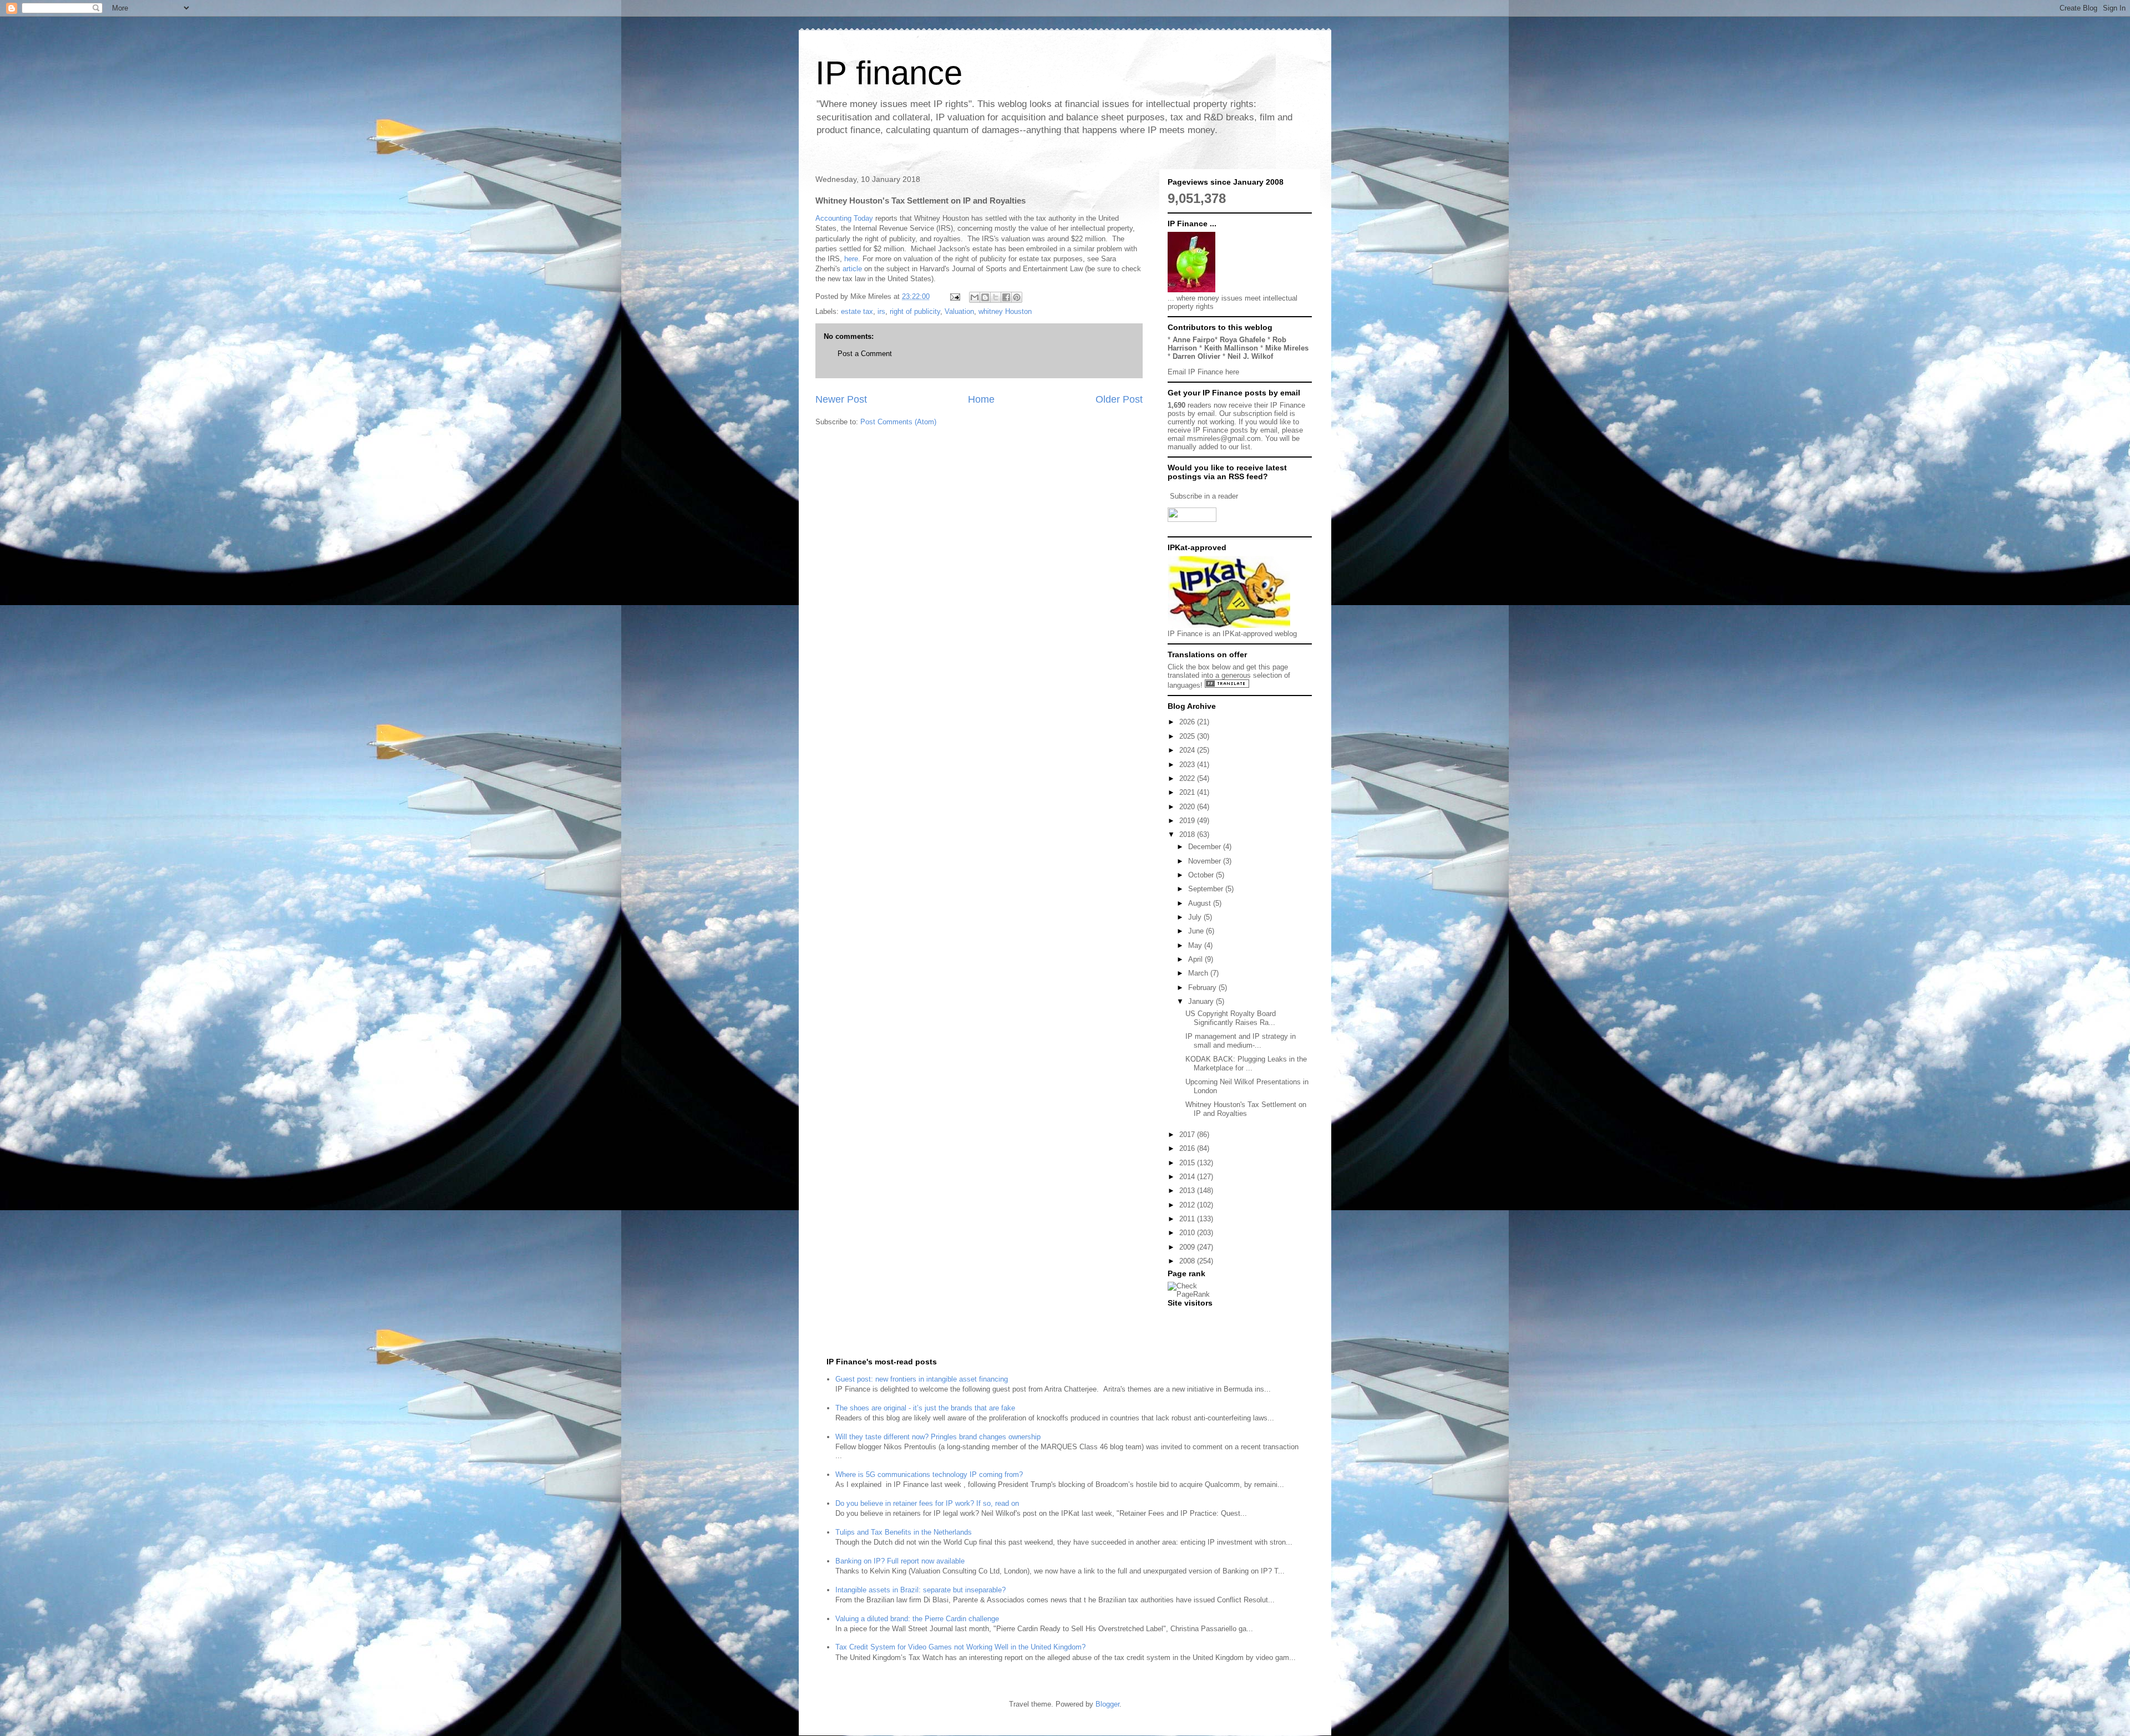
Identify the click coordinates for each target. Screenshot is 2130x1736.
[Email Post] (954, 296)
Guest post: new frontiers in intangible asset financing (922, 1379)
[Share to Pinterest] (1017, 297)
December (1206, 847)
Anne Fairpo (1194, 340)
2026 (1188, 722)
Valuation (959, 311)
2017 (1188, 1135)
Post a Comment (865, 354)
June (1197, 931)
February (1203, 988)
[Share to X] (996, 297)
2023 (1188, 765)
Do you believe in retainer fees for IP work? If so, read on (927, 1503)
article (852, 269)
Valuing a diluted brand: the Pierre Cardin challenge (917, 1619)
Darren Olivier (1196, 356)
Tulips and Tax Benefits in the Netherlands (904, 1532)
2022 (1188, 778)
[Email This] (975, 297)
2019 (1188, 821)
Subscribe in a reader (1204, 496)
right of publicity (915, 311)
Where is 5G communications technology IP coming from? (929, 1474)
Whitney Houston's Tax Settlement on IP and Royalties (1246, 1109)
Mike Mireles (1287, 348)
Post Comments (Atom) (898, 422)
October (1202, 875)
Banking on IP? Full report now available (900, 1561)
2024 (1188, 750)
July (1196, 917)
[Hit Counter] (1187, 1317)
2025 (1188, 736)
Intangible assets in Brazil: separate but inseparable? (921, 1590)
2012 (1188, 1205)
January (1202, 1001)
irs (881, 311)
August (1201, 903)
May (1196, 945)
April (1196, 959)
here (851, 259)
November (1206, 861)
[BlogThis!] (985, 297)
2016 (1188, 1148)
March (1199, 973)
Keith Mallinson (1231, 348)
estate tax (857, 311)
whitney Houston (1005, 311)
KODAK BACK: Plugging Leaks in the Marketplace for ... (1246, 1064)
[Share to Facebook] (1006, 297)
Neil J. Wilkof (1250, 356)
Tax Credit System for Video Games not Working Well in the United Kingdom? (960, 1647)
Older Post (1119, 399)
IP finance (889, 73)
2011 (1188, 1219)
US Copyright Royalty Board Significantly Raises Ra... (1231, 1018)
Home (981, 399)
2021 (1188, 792)
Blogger (1107, 1704)
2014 (1188, 1177)
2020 (1188, 807)
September (1207, 889)
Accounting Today (844, 218)
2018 (1188, 834)
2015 (1188, 1163)
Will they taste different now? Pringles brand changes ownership (938, 1437)
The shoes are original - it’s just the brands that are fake (925, 1408)
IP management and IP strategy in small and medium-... (1241, 1041)
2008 (1188, 1261)
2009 (1188, 1247)
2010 (1188, 1233)
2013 (1188, 1191)
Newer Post (841, 399)
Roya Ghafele (1242, 340)
